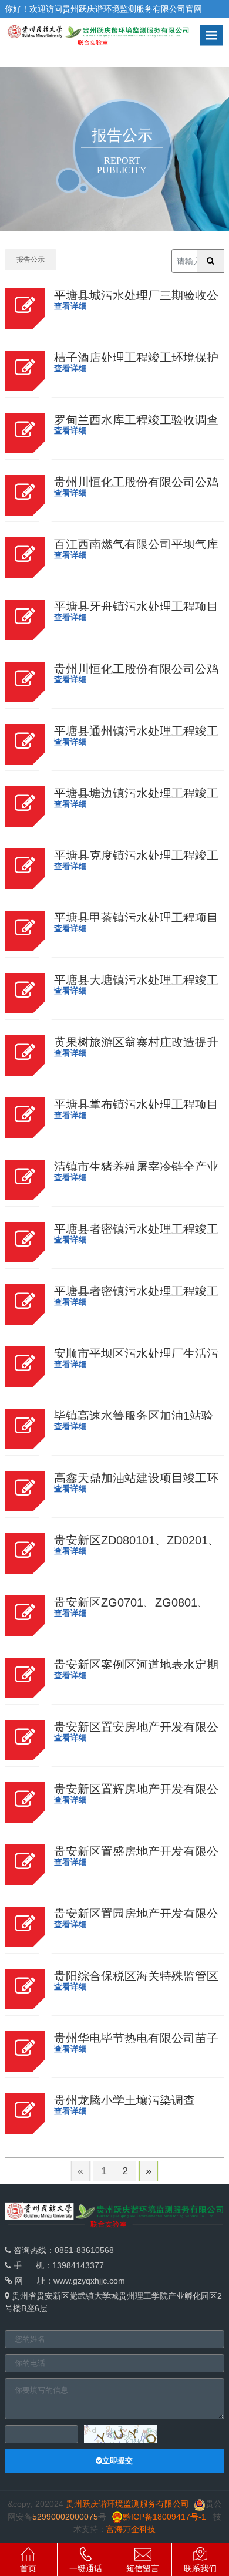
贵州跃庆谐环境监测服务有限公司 (124, 9)
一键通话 (86, 2568)
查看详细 (70, 306)
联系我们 (200, 2568)
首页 (28, 2568)
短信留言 (143, 2568)
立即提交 (117, 2461)
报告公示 (31, 260)
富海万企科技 (131, 2529)
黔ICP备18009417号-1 (164, 2517)
